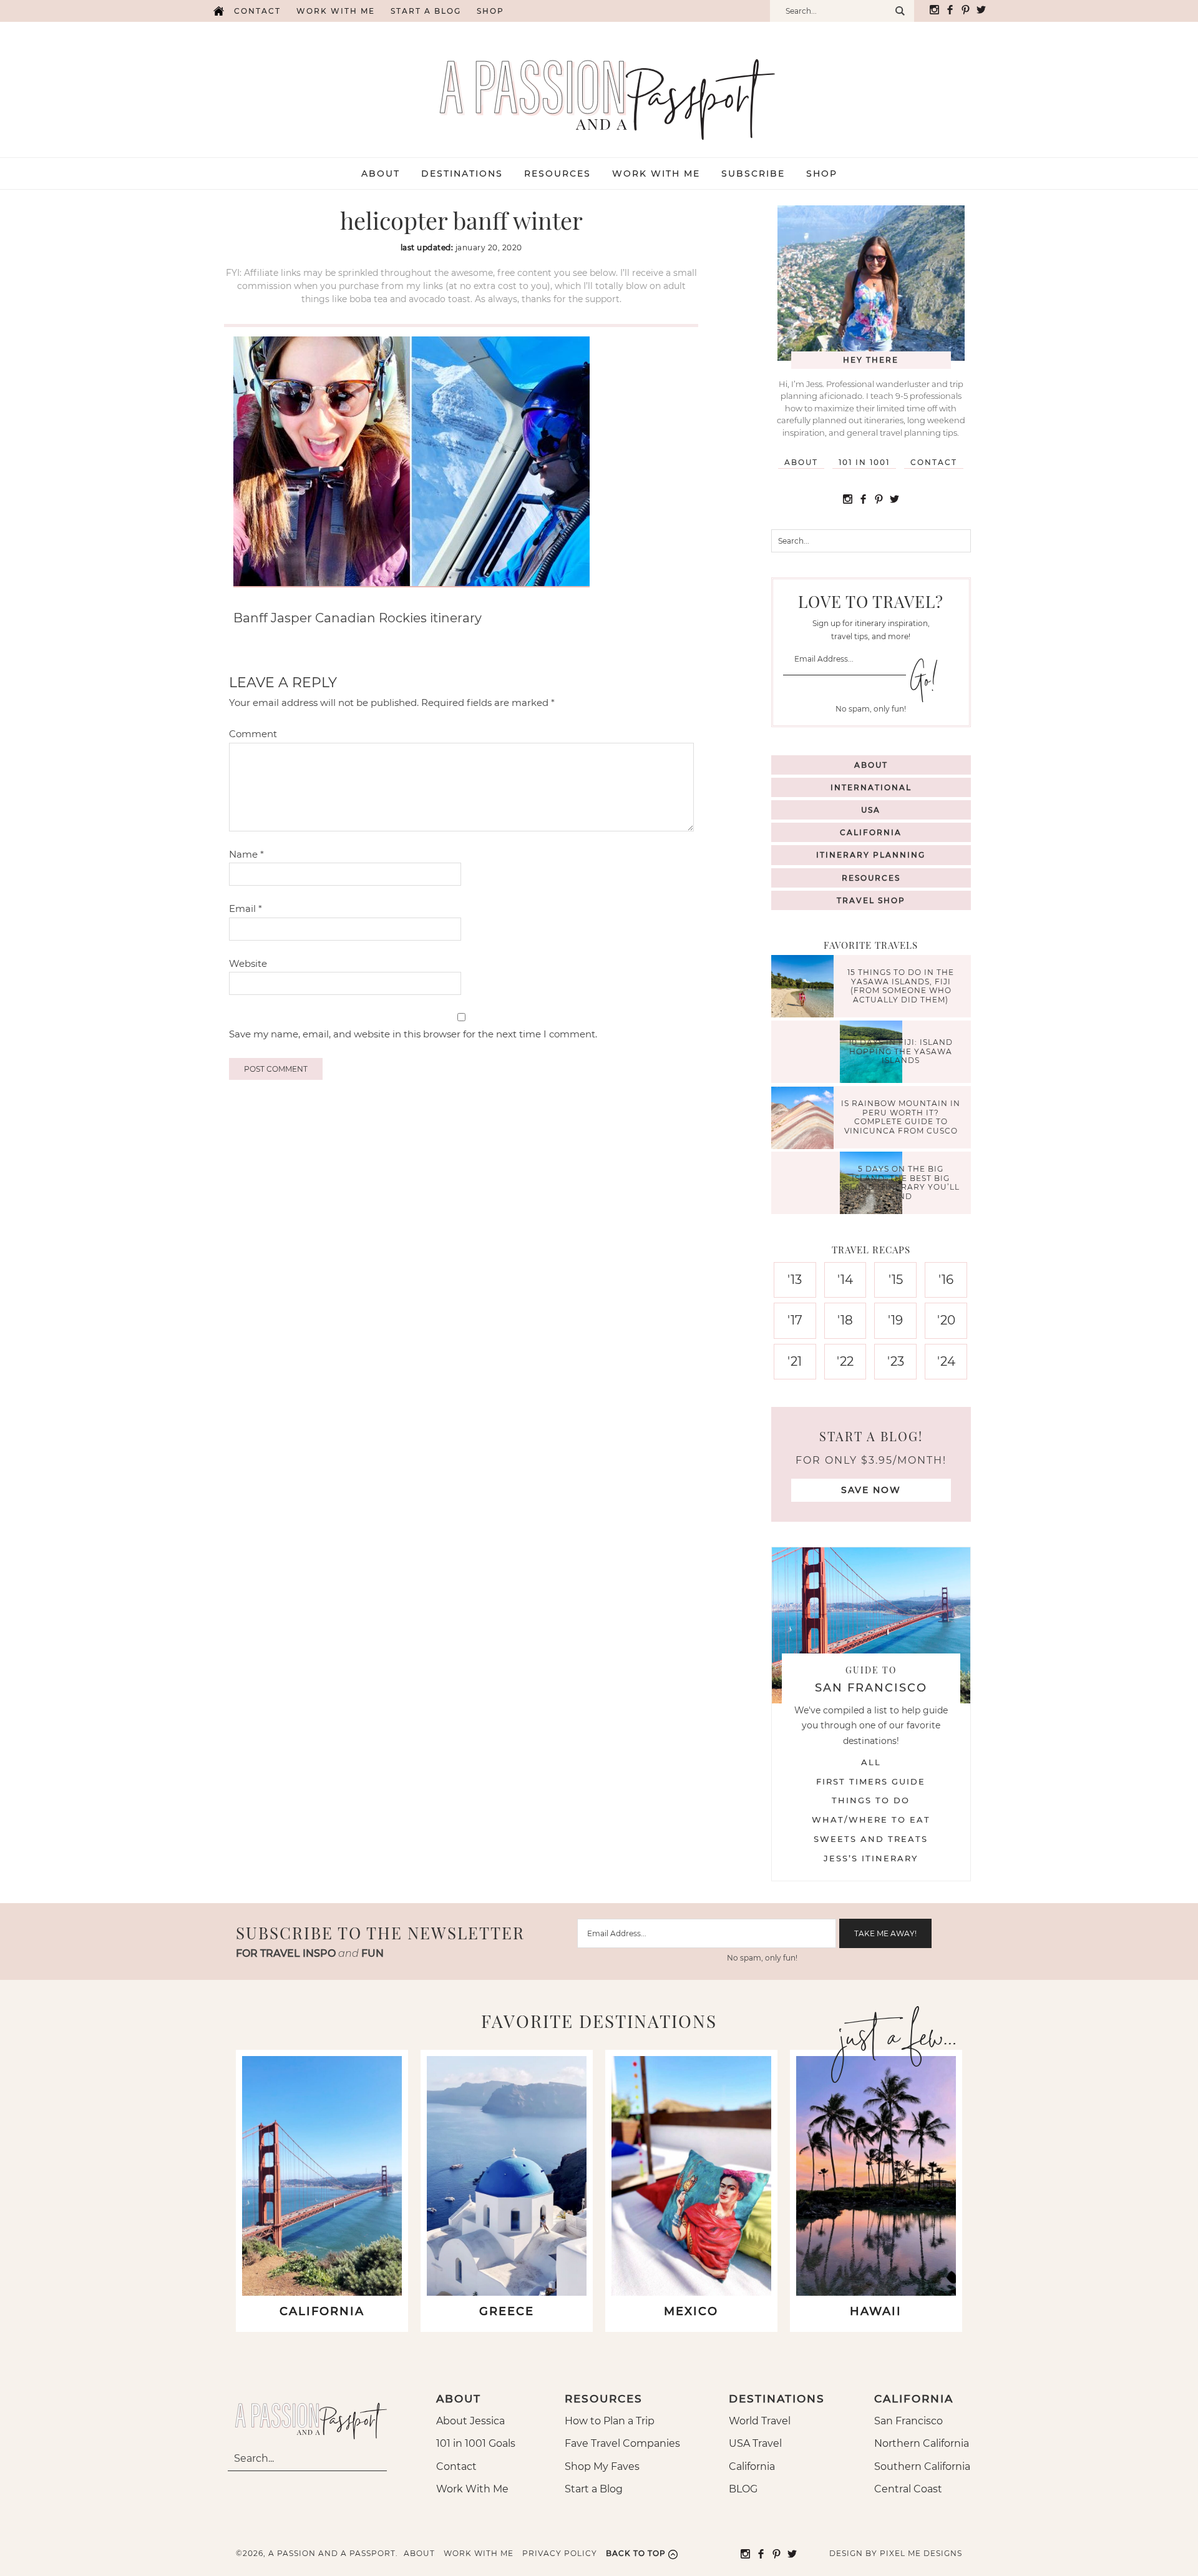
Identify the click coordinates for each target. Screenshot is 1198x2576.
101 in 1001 (864, 462)
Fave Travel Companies (622, 2443)
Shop (490, 11)
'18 (845, 1320)
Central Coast (908, 2489)
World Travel (760, 2421)
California (871, 832)
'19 (895, 1320)
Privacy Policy (560, 2553)
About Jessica (470, 2421)
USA (871, 810)
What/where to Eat (871, 1819)
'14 (845, 1280)
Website (248, 963)
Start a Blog (426, 11)
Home (218, 11)
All (871, 1762)
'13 (795, 1280)
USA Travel (755, 2443)
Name (246, 854)
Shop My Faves (602, 2466)
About (801, 462)
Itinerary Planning (871, 855)
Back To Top (636, 2553)
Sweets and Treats (871, 1839)
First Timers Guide (871, 1781)
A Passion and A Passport (599, 87)
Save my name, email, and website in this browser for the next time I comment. (413, 1034)
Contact (257, 11)
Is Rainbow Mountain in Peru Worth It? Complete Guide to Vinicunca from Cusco (901, 1117)
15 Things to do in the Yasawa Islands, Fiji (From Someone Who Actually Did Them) (901, 986)
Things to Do (871, 1800)
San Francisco (908, 2421)
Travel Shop (871, 900)
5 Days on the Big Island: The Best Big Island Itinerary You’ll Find (901, 1183)
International (871, 787)
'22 (845, 1361)
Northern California (922, 2443)
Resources (871, 878)
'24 (946, 1361)
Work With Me (472, 2489)
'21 (795, 1361)
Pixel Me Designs (921, 2553)
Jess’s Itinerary (871, 1858)
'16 (946, 1280)
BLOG (743, 2489)
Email (246, 908)
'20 (946, 1320)
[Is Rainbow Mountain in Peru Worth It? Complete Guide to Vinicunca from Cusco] (806, 1119)
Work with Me (336, 11)
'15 (896, 1280)
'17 (795, 1320)
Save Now (871, 1490)
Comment (253, 734)
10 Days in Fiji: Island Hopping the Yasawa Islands (901, 1052)
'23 (896, 1361)
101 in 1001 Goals (476, 2443)
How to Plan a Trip (610, 2421)
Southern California (922, 2466)
